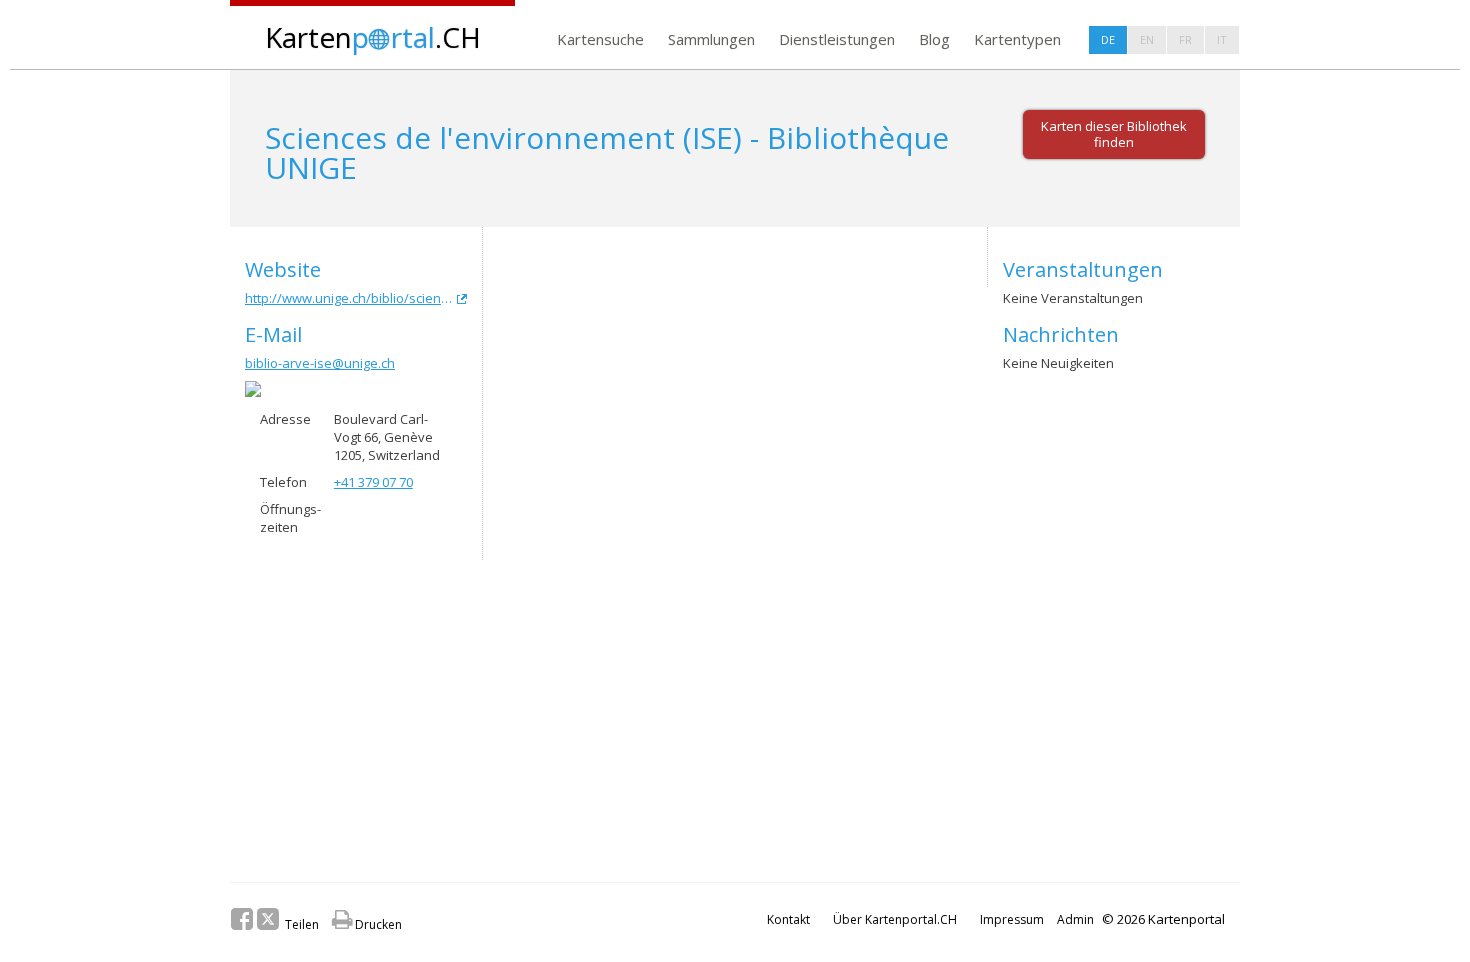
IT (1222, 39)
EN (1147, 39)
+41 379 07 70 (373, 482)
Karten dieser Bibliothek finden (1114, 134)
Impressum (1012, 919)
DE (1108, 39)
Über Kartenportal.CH (895, 919)
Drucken (367, 924)
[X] (268, 919)
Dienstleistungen (837, 39)
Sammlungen (711, 39)
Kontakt (788, 919)
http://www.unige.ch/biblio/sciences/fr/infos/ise (356, 298)
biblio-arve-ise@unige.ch (320, 363)
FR (1185, 39)
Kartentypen (1017, 39)
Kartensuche (600, 39)
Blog (934, 39)
